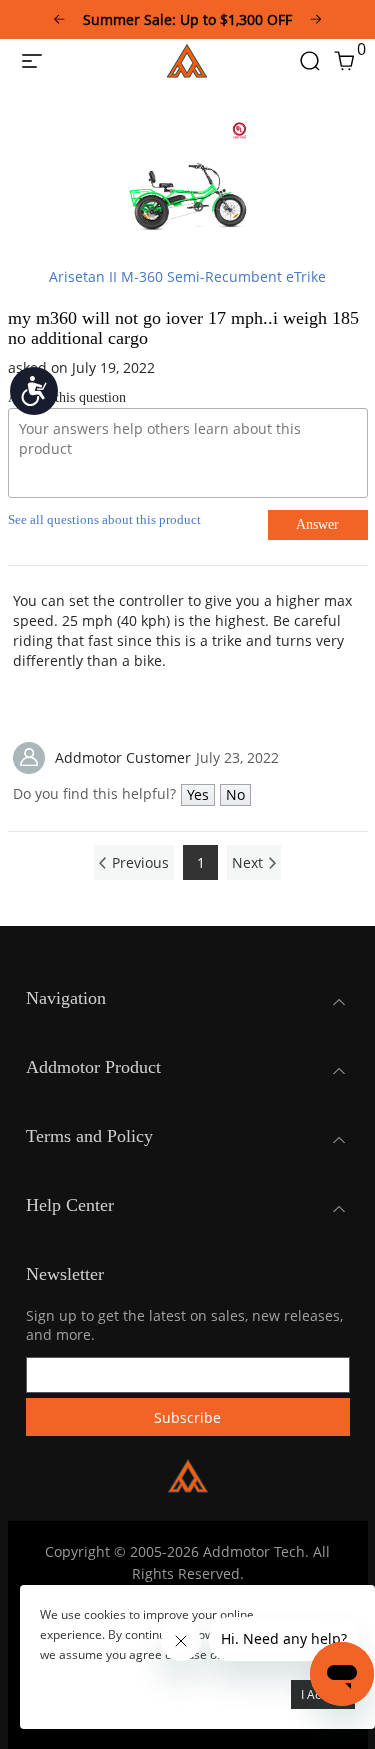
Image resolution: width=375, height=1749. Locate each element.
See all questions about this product (104, 519)
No (235, 794)
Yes (198, 794)
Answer (317, 524)
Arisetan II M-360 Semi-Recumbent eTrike (187, 276)
